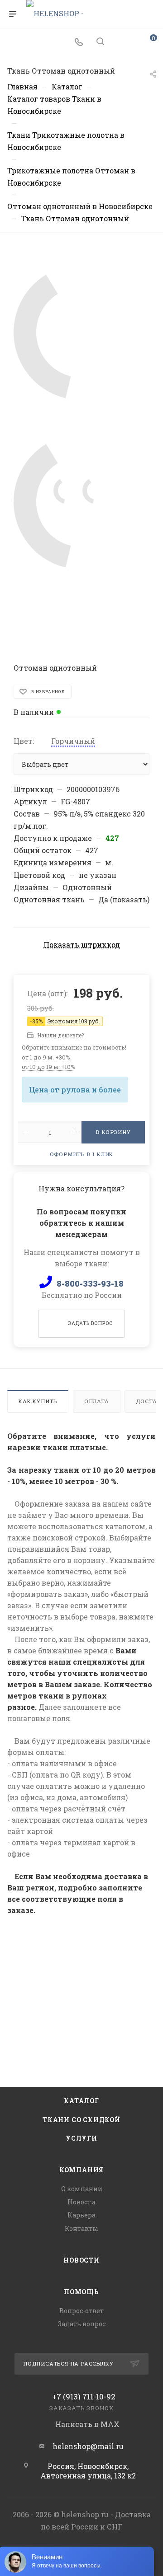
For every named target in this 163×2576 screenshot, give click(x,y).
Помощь (81, 2292)
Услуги (81, 2138)
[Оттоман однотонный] (81, 332)
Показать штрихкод (82, 945)
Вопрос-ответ (81, 2311)
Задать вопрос (82, 2324)
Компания (81, 2170)
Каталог (81, 2101)
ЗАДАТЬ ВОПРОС (90, 1323)
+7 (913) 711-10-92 (84, 2396)
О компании (82, 2189)
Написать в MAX (86, 2424)
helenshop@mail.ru (88, 2446)
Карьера (81, 2215)
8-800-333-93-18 (90, 1283)
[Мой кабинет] (122, 42)
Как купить (38, 1401)
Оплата (97, 1401)
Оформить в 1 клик (82, 1154)
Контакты (81, 2228)
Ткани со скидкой (81, 2120)
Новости (81, 2202)
